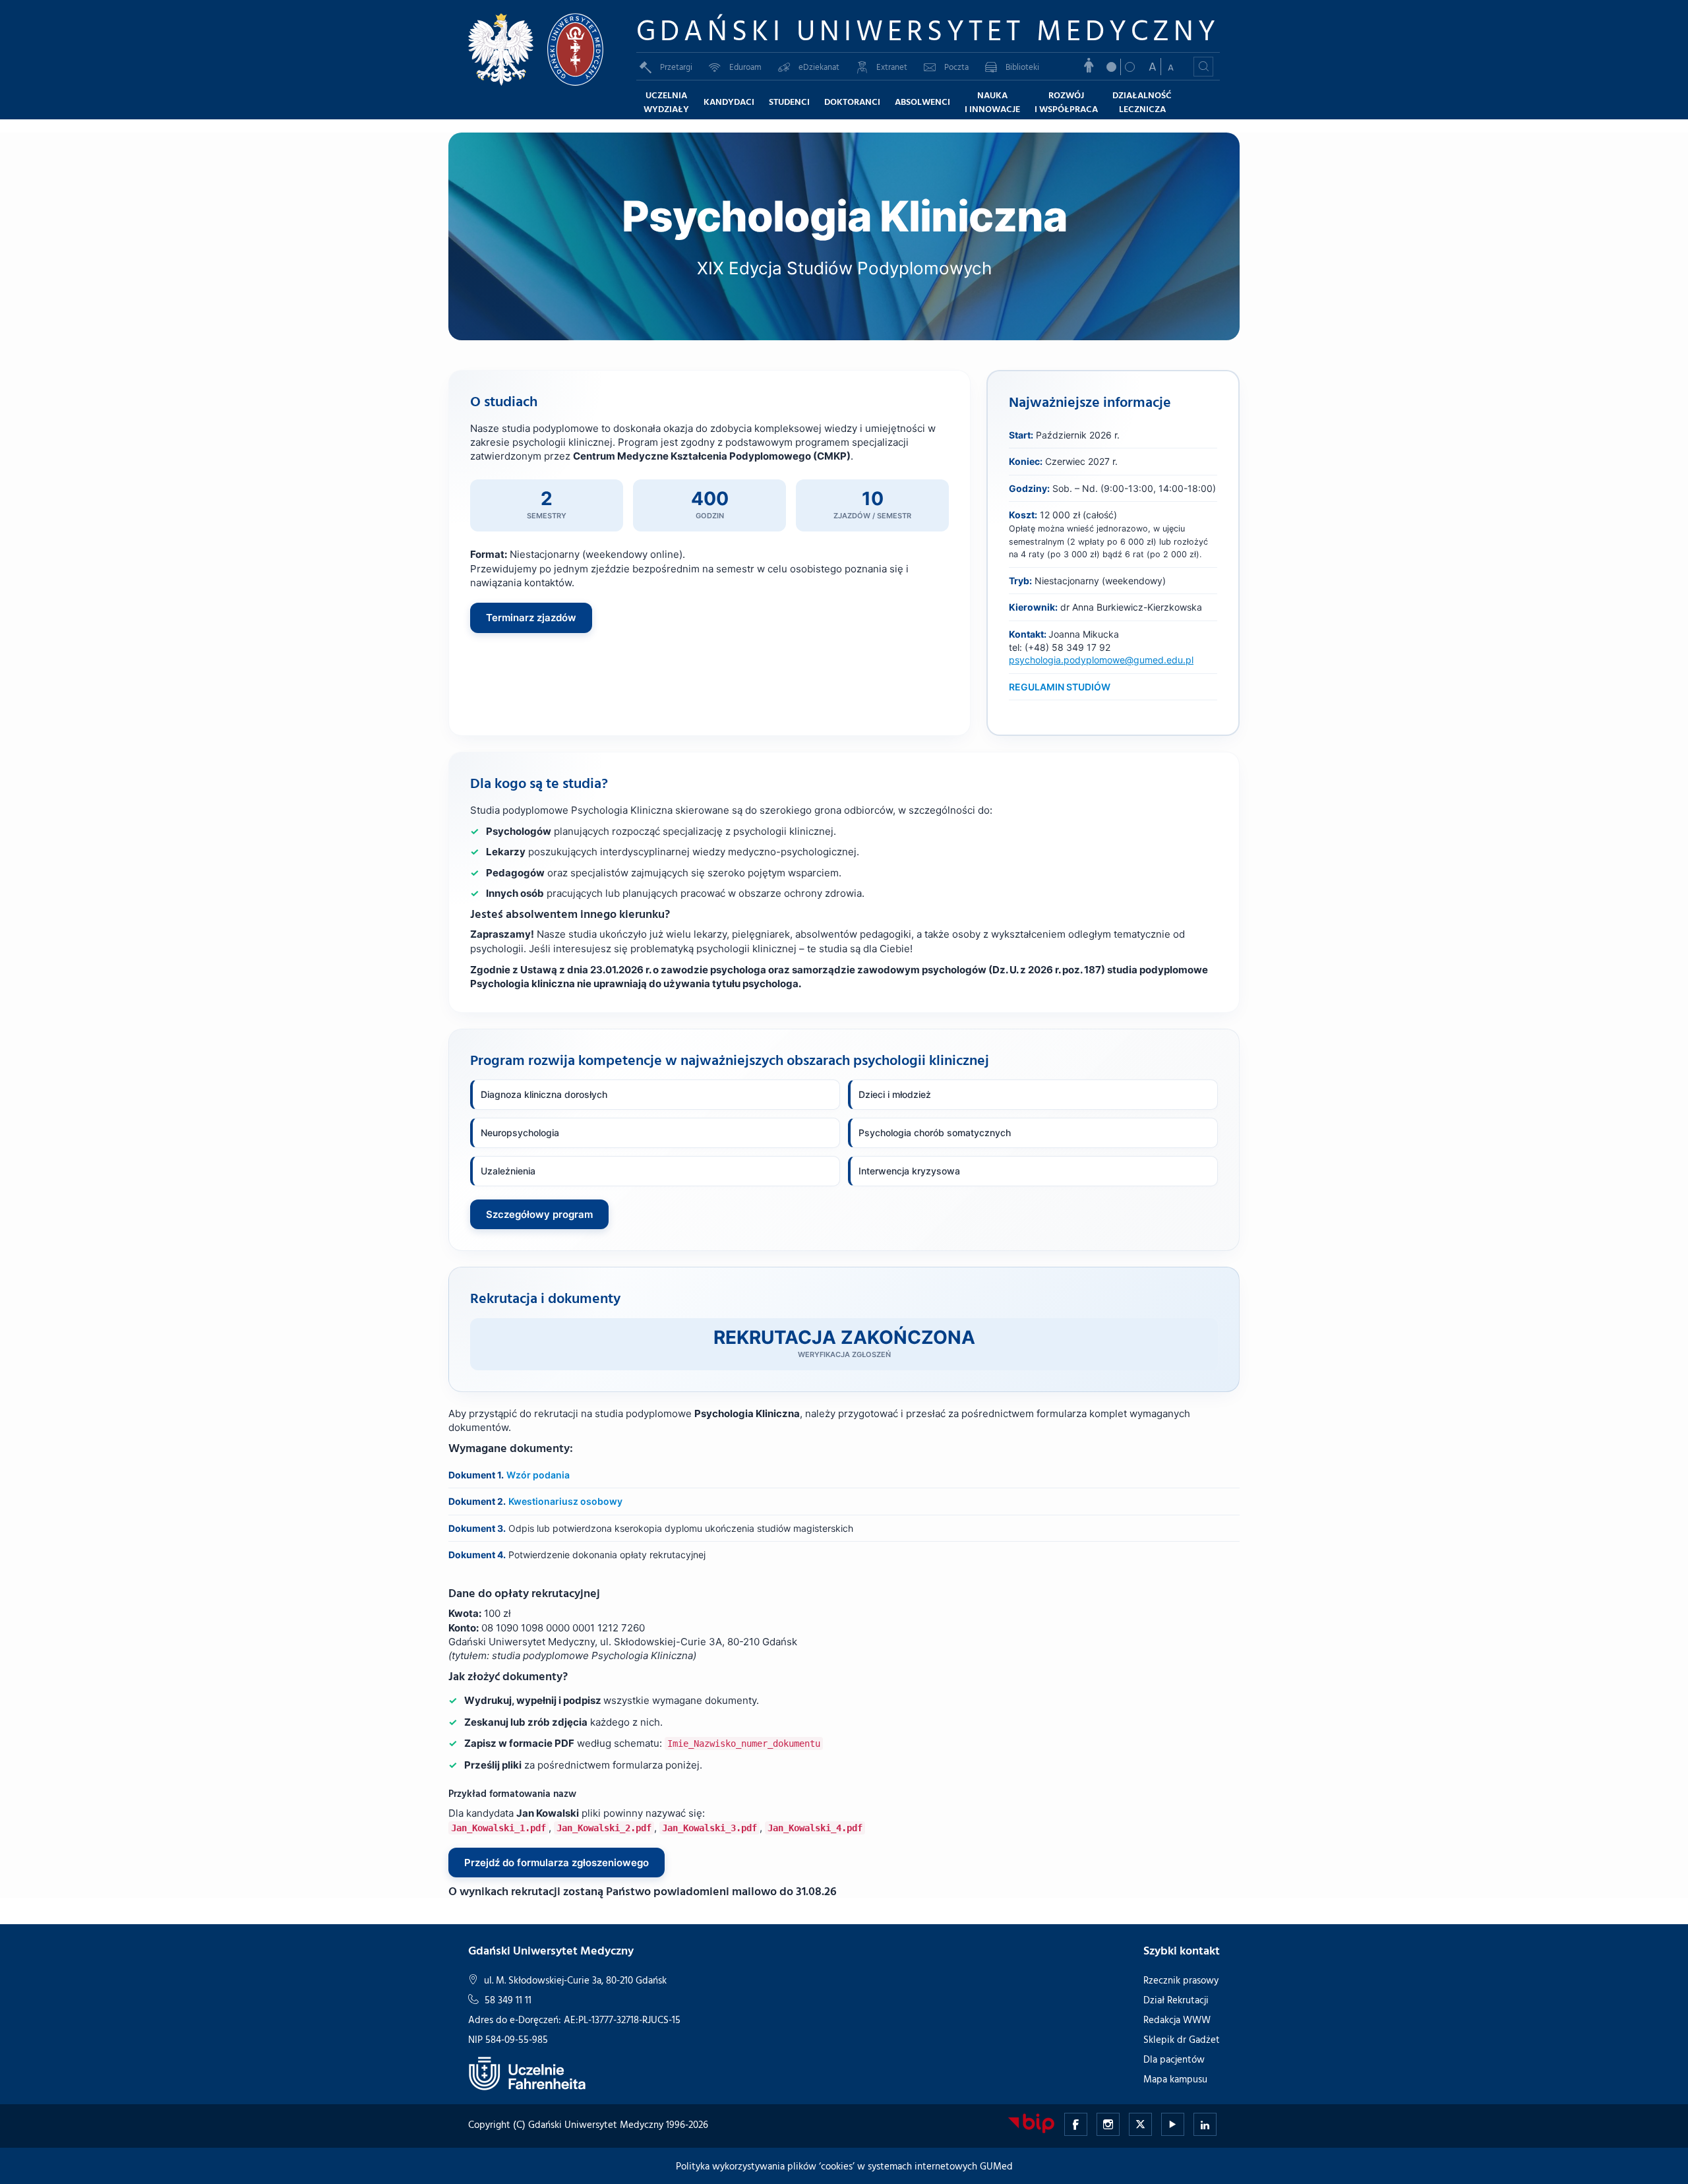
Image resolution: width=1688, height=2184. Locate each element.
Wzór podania (538, 1475)
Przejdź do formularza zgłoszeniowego (557, 1863)
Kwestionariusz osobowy (565, 1501)
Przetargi (676, 67)
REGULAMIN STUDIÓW (1060, 687)
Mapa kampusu (1175, 2079)
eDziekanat (819, 67)
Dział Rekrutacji (1176, 2000)
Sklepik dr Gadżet (1182, 2039)
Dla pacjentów (1174, 2059)
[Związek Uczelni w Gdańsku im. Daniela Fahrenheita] (527, 2072)
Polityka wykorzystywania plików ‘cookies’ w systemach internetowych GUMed (844, 2166)
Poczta (956, 67)
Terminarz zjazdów (531, 618)
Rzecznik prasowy (1181, 1980)
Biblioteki (1022, 67)
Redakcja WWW (1177, 2019)
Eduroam (745, 67)
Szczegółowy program (539, 1214)
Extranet (892, 67)
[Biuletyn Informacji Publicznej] (1031, 2122)
